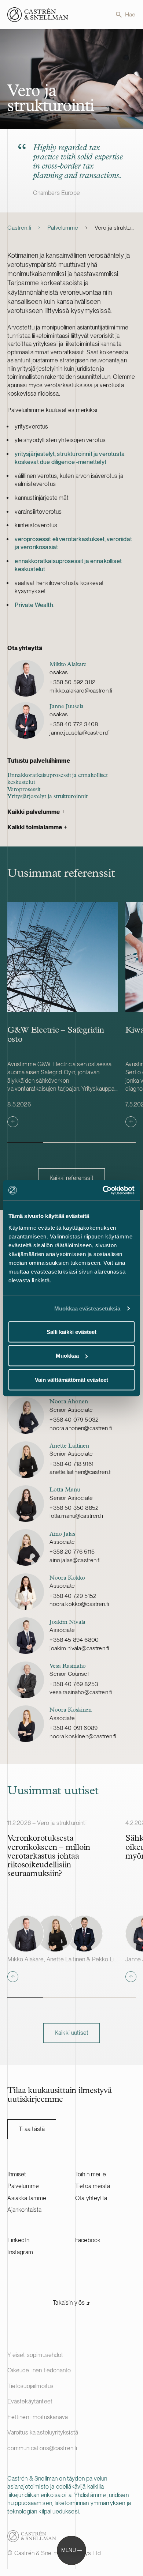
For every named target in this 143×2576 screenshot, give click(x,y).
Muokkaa (67, 1356)
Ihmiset (17, 2174)
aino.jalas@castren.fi (75, 1560)
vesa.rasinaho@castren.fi (81, 1692)
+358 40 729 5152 (73, 1596)
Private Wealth (34, 605)
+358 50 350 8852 (74, 1508)
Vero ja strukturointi (115, 228)
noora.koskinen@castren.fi (83, 1736)
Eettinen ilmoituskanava (38, 2417)
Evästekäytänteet (30, 2401)
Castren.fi (19, 228)
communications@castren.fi (42, 2448)
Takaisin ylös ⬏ (71, 2303)
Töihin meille (91, 2174)
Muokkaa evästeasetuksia (87, 1308)
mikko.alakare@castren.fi (81, 691)
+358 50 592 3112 (72, 682)
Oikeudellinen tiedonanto (39, 2370)
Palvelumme (63, 228)
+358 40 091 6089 (74, 1728)
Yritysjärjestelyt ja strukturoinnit (47, 797)
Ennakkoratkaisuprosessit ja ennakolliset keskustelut (58, 779)
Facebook (88, 2240)
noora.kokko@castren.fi (79, 1604)
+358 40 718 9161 (71, 1464)
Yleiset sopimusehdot (35, 2355)
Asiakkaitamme (27, 2198)
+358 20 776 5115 (72, 1552)
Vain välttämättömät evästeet (71, 1379)
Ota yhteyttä (91, 2198)
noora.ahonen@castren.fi (81, 1428)
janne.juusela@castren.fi (80, 733)
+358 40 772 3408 (74, 724)
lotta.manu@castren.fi (76, 1516)
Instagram (20, 2252)
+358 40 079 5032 (74, 1420)
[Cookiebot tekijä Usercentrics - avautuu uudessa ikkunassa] (103, 1190)
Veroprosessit (24, 790)
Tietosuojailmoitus (30, 2386)
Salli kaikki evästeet (71, 1332)
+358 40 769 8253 (74, 1684)
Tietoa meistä (93, 2186)
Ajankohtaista (24, 2210)
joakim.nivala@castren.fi (79, 1648)
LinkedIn (18, 2240)
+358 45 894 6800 (74, 1640)
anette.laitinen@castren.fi (80, 1472)
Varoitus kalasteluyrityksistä (43, 2432)
